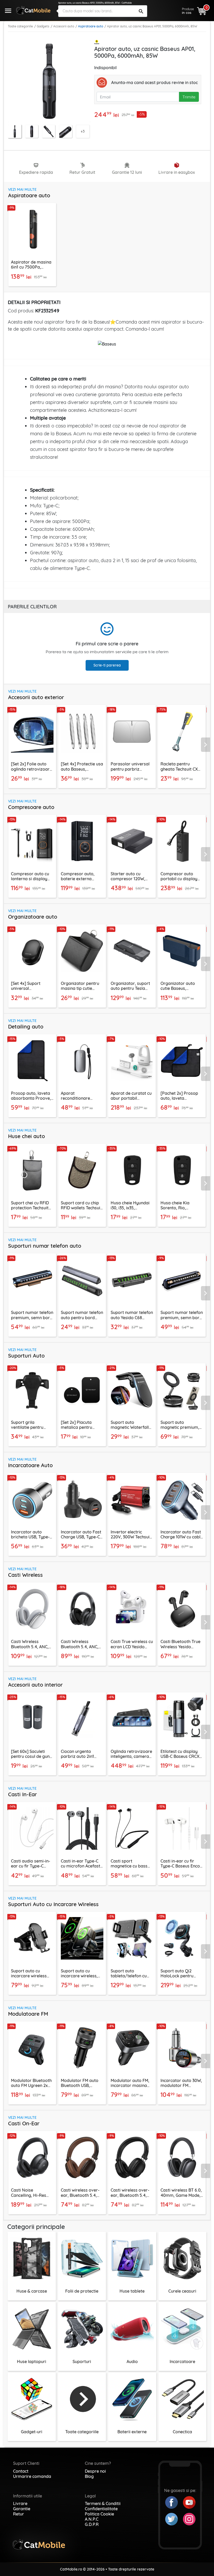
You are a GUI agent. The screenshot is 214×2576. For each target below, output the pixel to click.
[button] (207, 744)
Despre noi (95, 2471)
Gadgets (43, 26)
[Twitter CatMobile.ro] (174, 2519)
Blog (89, 2476)
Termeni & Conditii (103, 2503)
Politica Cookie (99, 2514)
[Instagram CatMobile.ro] (189, 2519)
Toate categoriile (20, 26)
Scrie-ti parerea (107, 665)
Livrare (20, 2503)
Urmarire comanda (32, 2476)
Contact (21, 2471)
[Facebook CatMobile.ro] (174, 2502)
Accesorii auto (64, 26)
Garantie (22, 2509)
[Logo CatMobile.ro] (33, 10)
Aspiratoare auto (91, 26)
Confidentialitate (101, 2509)
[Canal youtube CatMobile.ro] (189, 2502)
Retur (19, 2514)
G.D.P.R (92, 2524)
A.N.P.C (92, 2519)
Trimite (189, 97)
